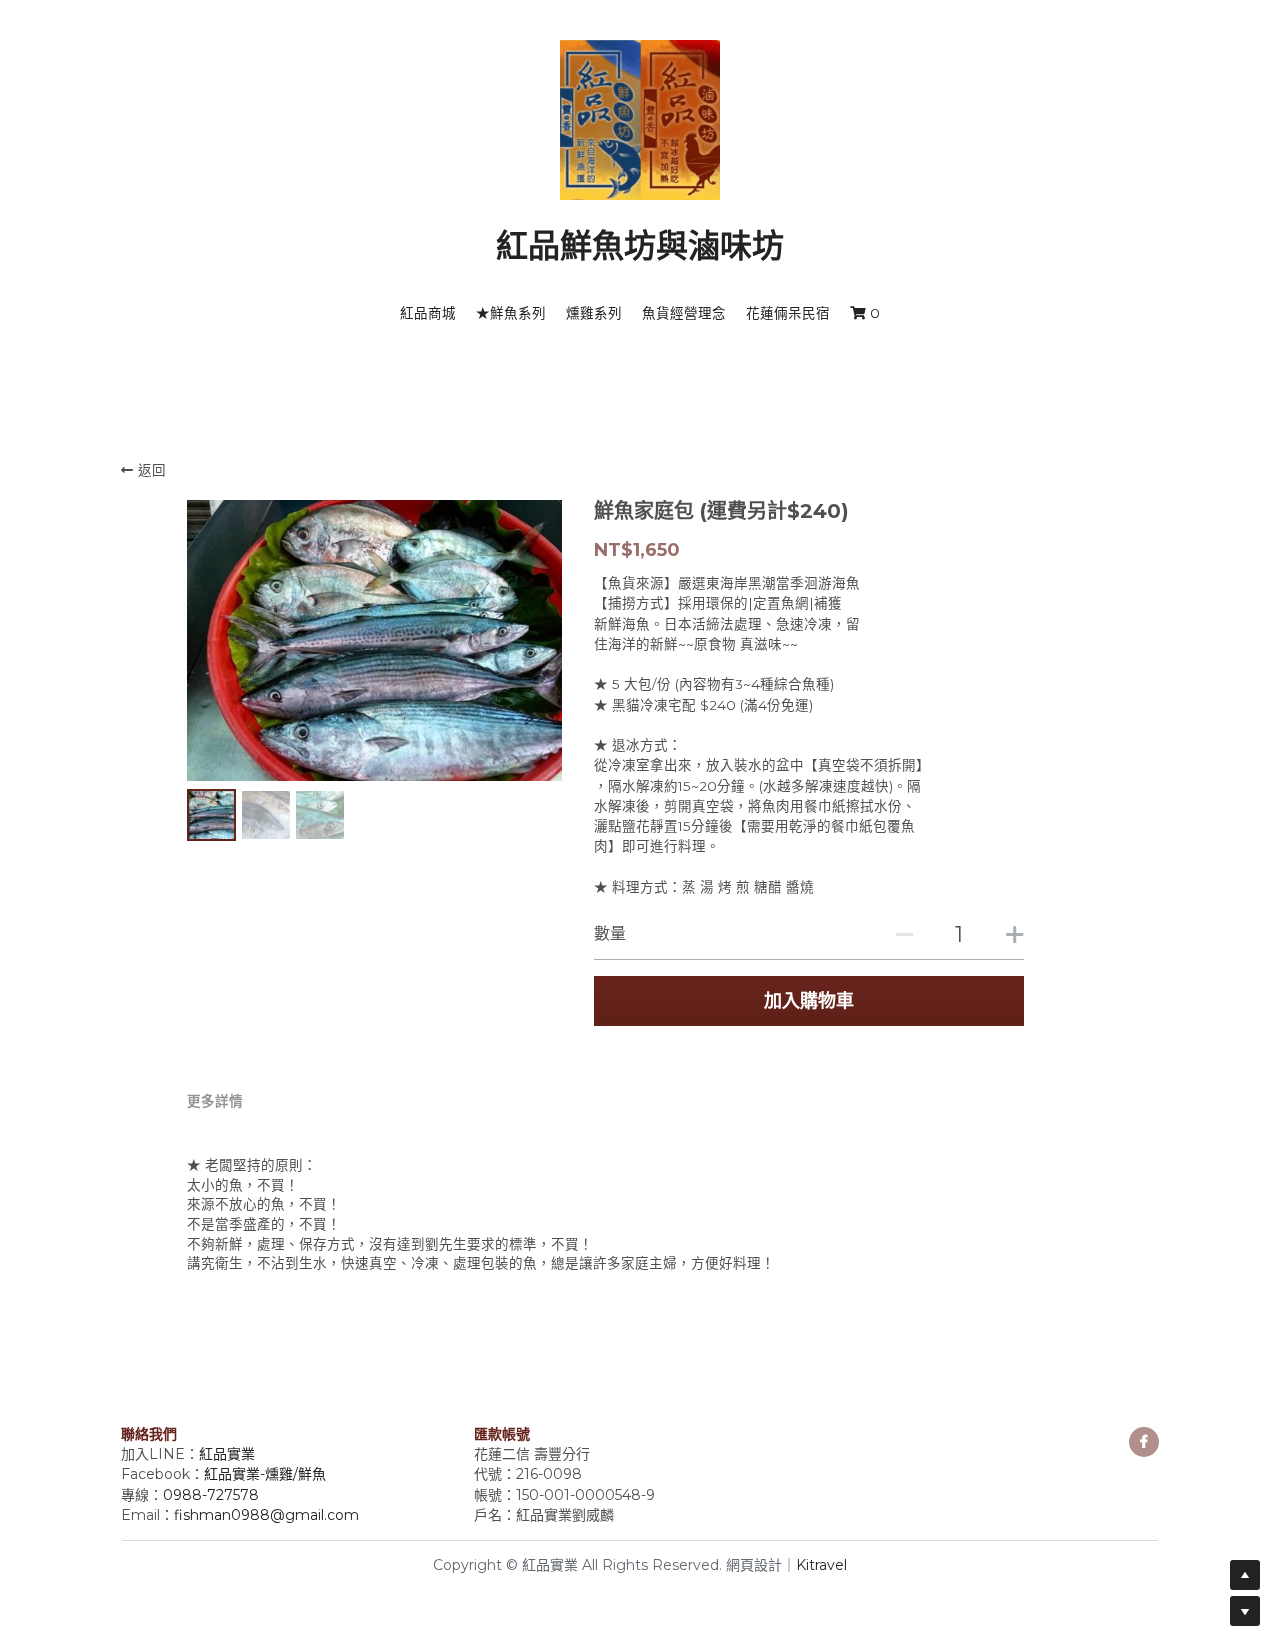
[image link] (640, 118)
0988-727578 (211, 1495)
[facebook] (1144, 1442)
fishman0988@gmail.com (266, 1515)
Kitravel (821, 1565)
